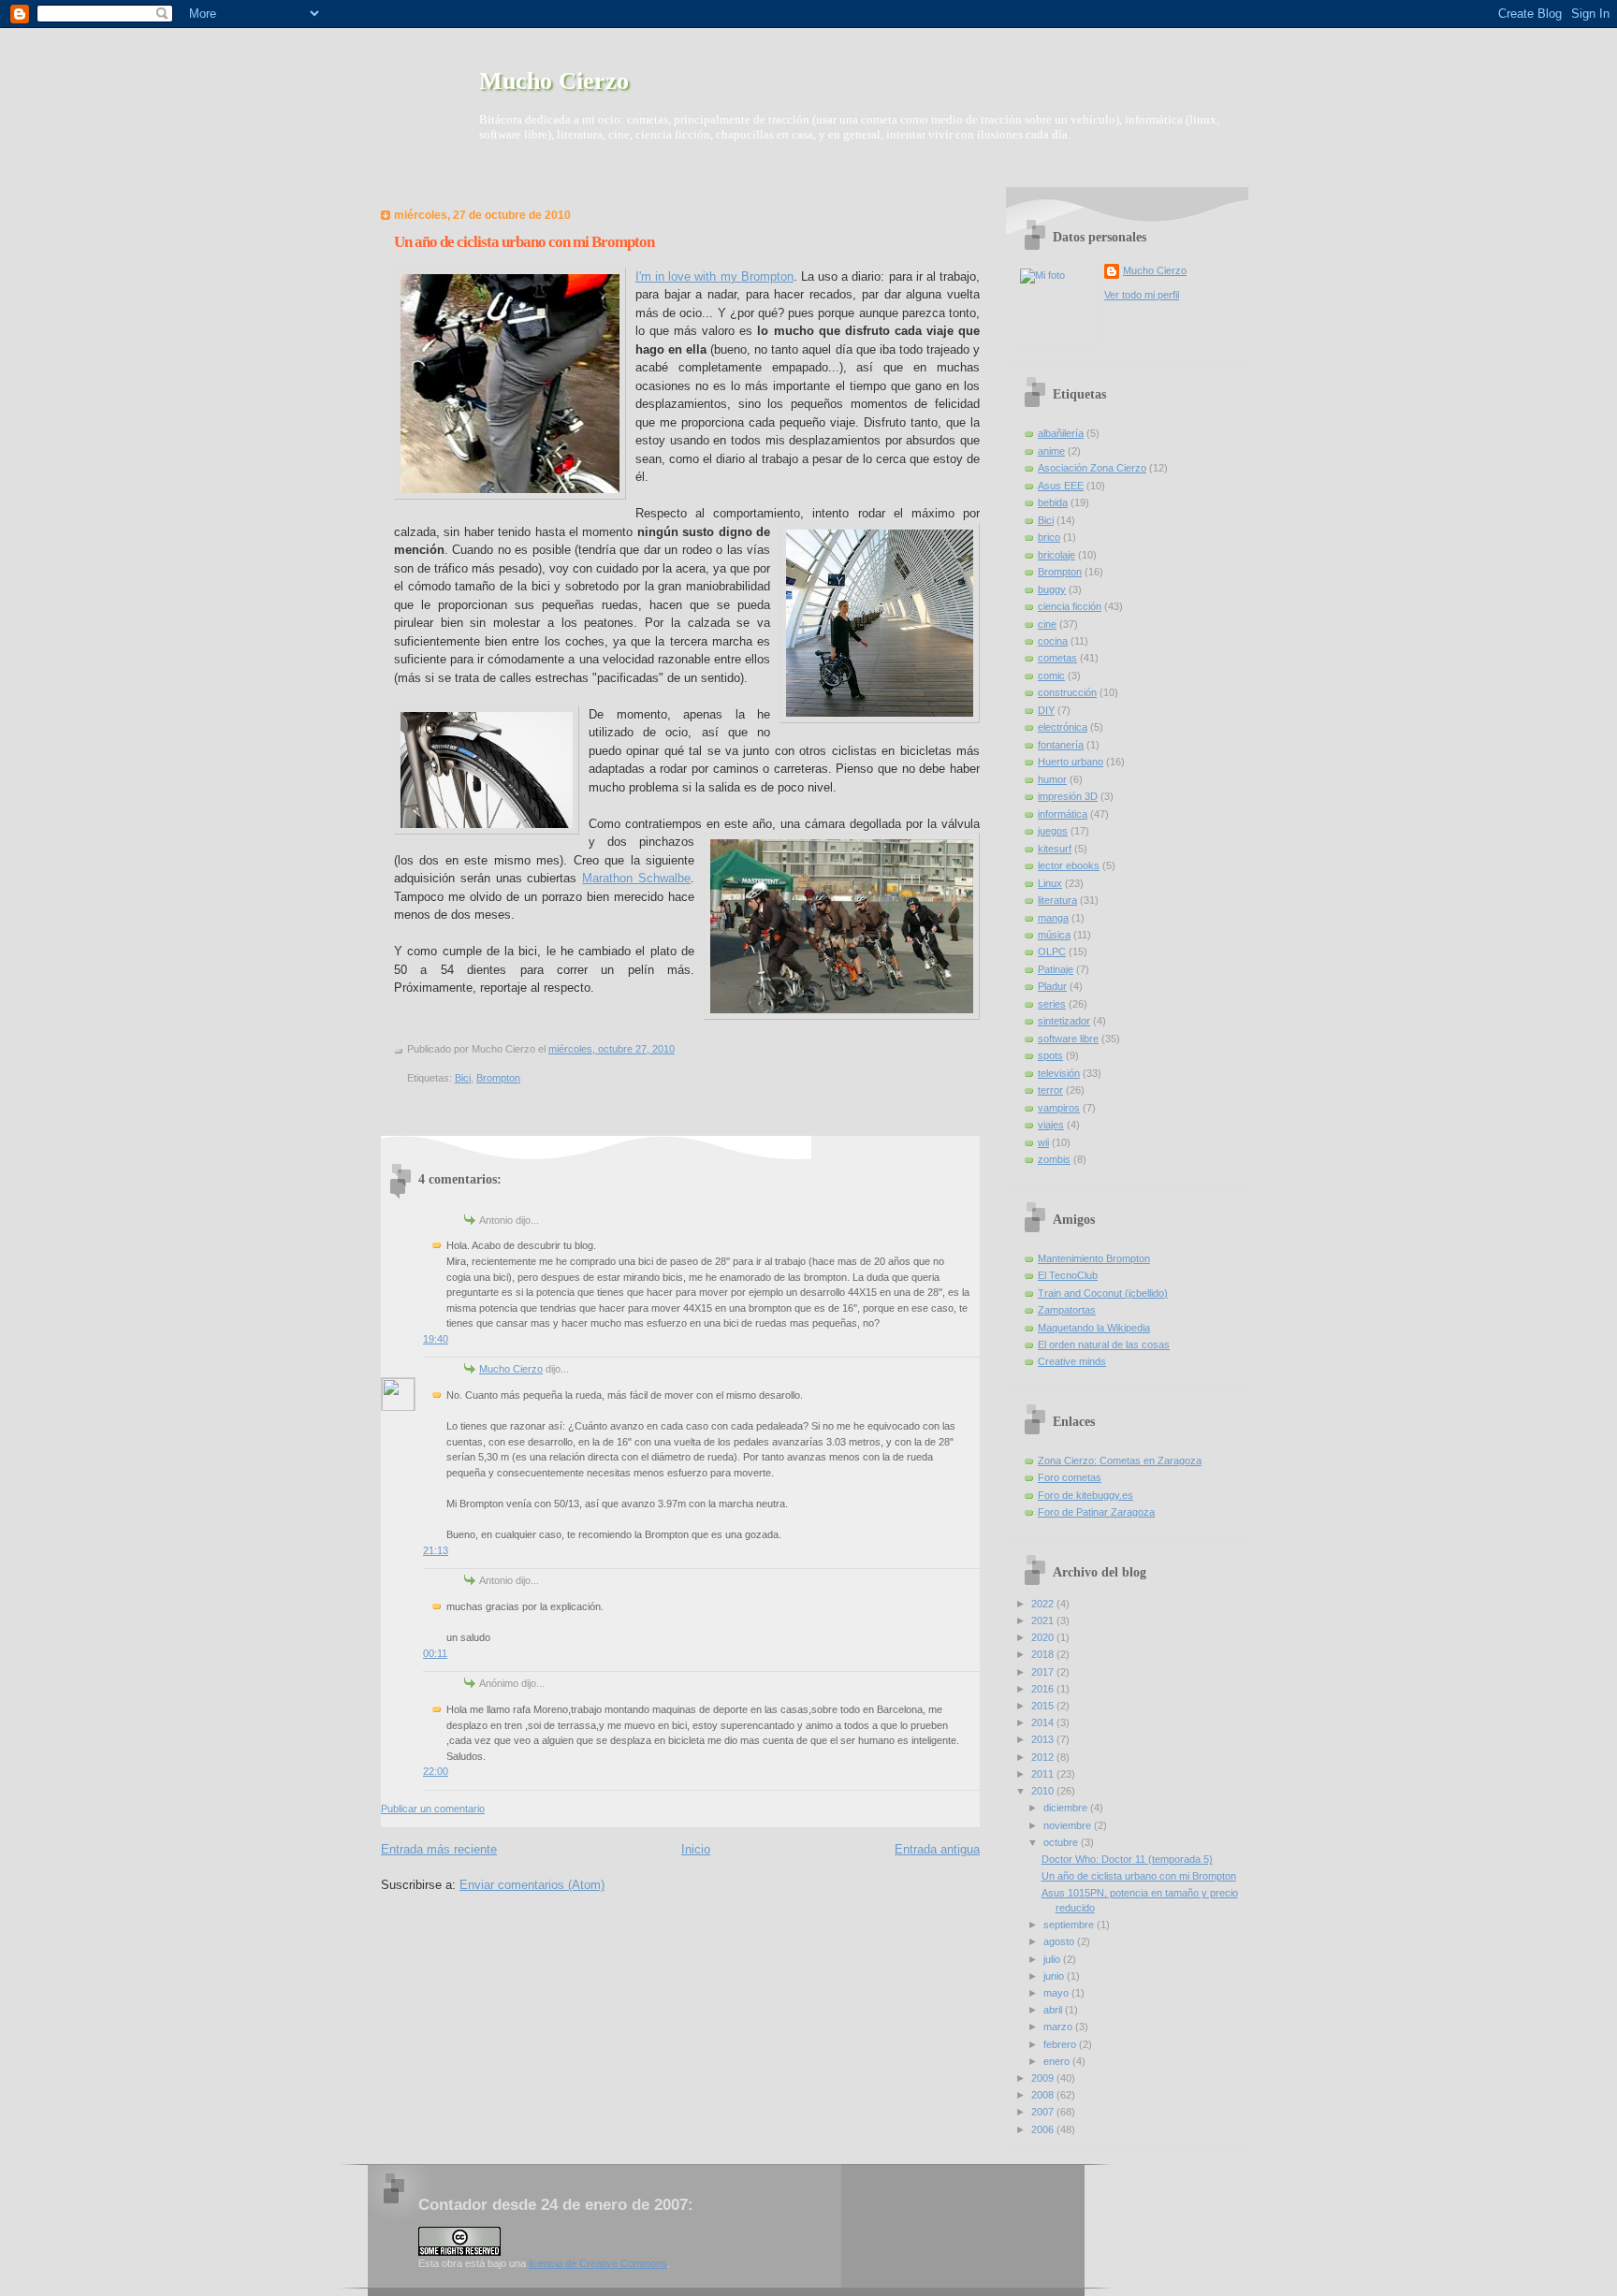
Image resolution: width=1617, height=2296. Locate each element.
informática (1063, 814)
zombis (1054, 1159)
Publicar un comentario (433, 1809)
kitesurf (1055, 849)
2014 (1044, 1722)
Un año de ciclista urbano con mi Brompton (524, 242)
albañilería (1061, 433)
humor (1052, 779)
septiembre (1070, 1925)
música (1054, 935)
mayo (1057, 1993)
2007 (1044, 2112)
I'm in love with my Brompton (714, 276)
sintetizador (1064, 1021)
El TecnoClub (1068, 1275)
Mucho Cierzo (554, 81)
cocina (1053, 641)
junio (1055, 1976)
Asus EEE (1061, 486)
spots (1050, 1055)
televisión (1059, 1073)
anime (1051, 451)
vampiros (1059, 1108)
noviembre (1069, 1825)
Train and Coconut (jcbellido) (1103, 1293)
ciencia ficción (1070, 606)
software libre (1068, 1039)
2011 (1044, 1774)
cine (1047, 624)
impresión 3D (1068, 796)
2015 (1044, 1706)
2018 (1044, 1654)
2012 (1044, 1757)
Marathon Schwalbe (636, 878)
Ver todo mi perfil (1142, 295)
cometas (1057, 658)
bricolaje (1056, 555)
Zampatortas (1067, 1310)
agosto (1060, 1941)
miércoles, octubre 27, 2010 (612, 1049)
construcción (1067, 692)
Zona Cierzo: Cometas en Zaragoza (1120, 1460)
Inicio (696, 1849)
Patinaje (1056, 969)
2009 (1044, 2078)
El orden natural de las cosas (1104, 1344)
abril (1054, 2010)
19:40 (436, 1339)
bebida (1053, 502)
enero (1058, 2061)
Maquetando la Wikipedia (1094, 1328)
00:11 (435, 1653)
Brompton (498, 1078)
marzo (1059, 2027)
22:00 (436, 1771)
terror (1050, 1090)
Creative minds (1072, 1361)
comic (1051, 676)
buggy (1052, 589)
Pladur (1052, 986)
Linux (1050, 883)
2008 (1044, 2095)
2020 (1044, 1637)
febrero (1061, 2044)
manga (1053, 918)
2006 (1044, 2129)
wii (1043, 1142)
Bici (463, 1078)
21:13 (436, 1550)
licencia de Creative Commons (598, 2263)
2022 (1044, 1604)
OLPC (1052, 952)
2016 (1044, 1689)
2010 (1044, 1791)
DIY (1046, 710)
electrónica (1063, 727)
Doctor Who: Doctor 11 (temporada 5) (1127, 1859)
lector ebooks (1069, 865)
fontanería (1061, 745)
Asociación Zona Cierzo (1092, 468)
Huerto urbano (1071, 762)
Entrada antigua (937, 1849)
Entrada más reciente (439, 1849)
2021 (1044, 1620)
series (1052, 1004)
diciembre (1067, 1808)
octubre (1062, 1842)
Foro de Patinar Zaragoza (1096, 1512)
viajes (1051, 1125)
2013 (1044, 1739)
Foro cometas (1070, 1477)
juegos (1053, 831)
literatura (1057, 900)
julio (1053, 1959)
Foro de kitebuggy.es (1085, 1495)
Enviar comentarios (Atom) (532, 1885)
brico (1049, 537)
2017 (1044, 1672)
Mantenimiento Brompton (1094, 1258)
